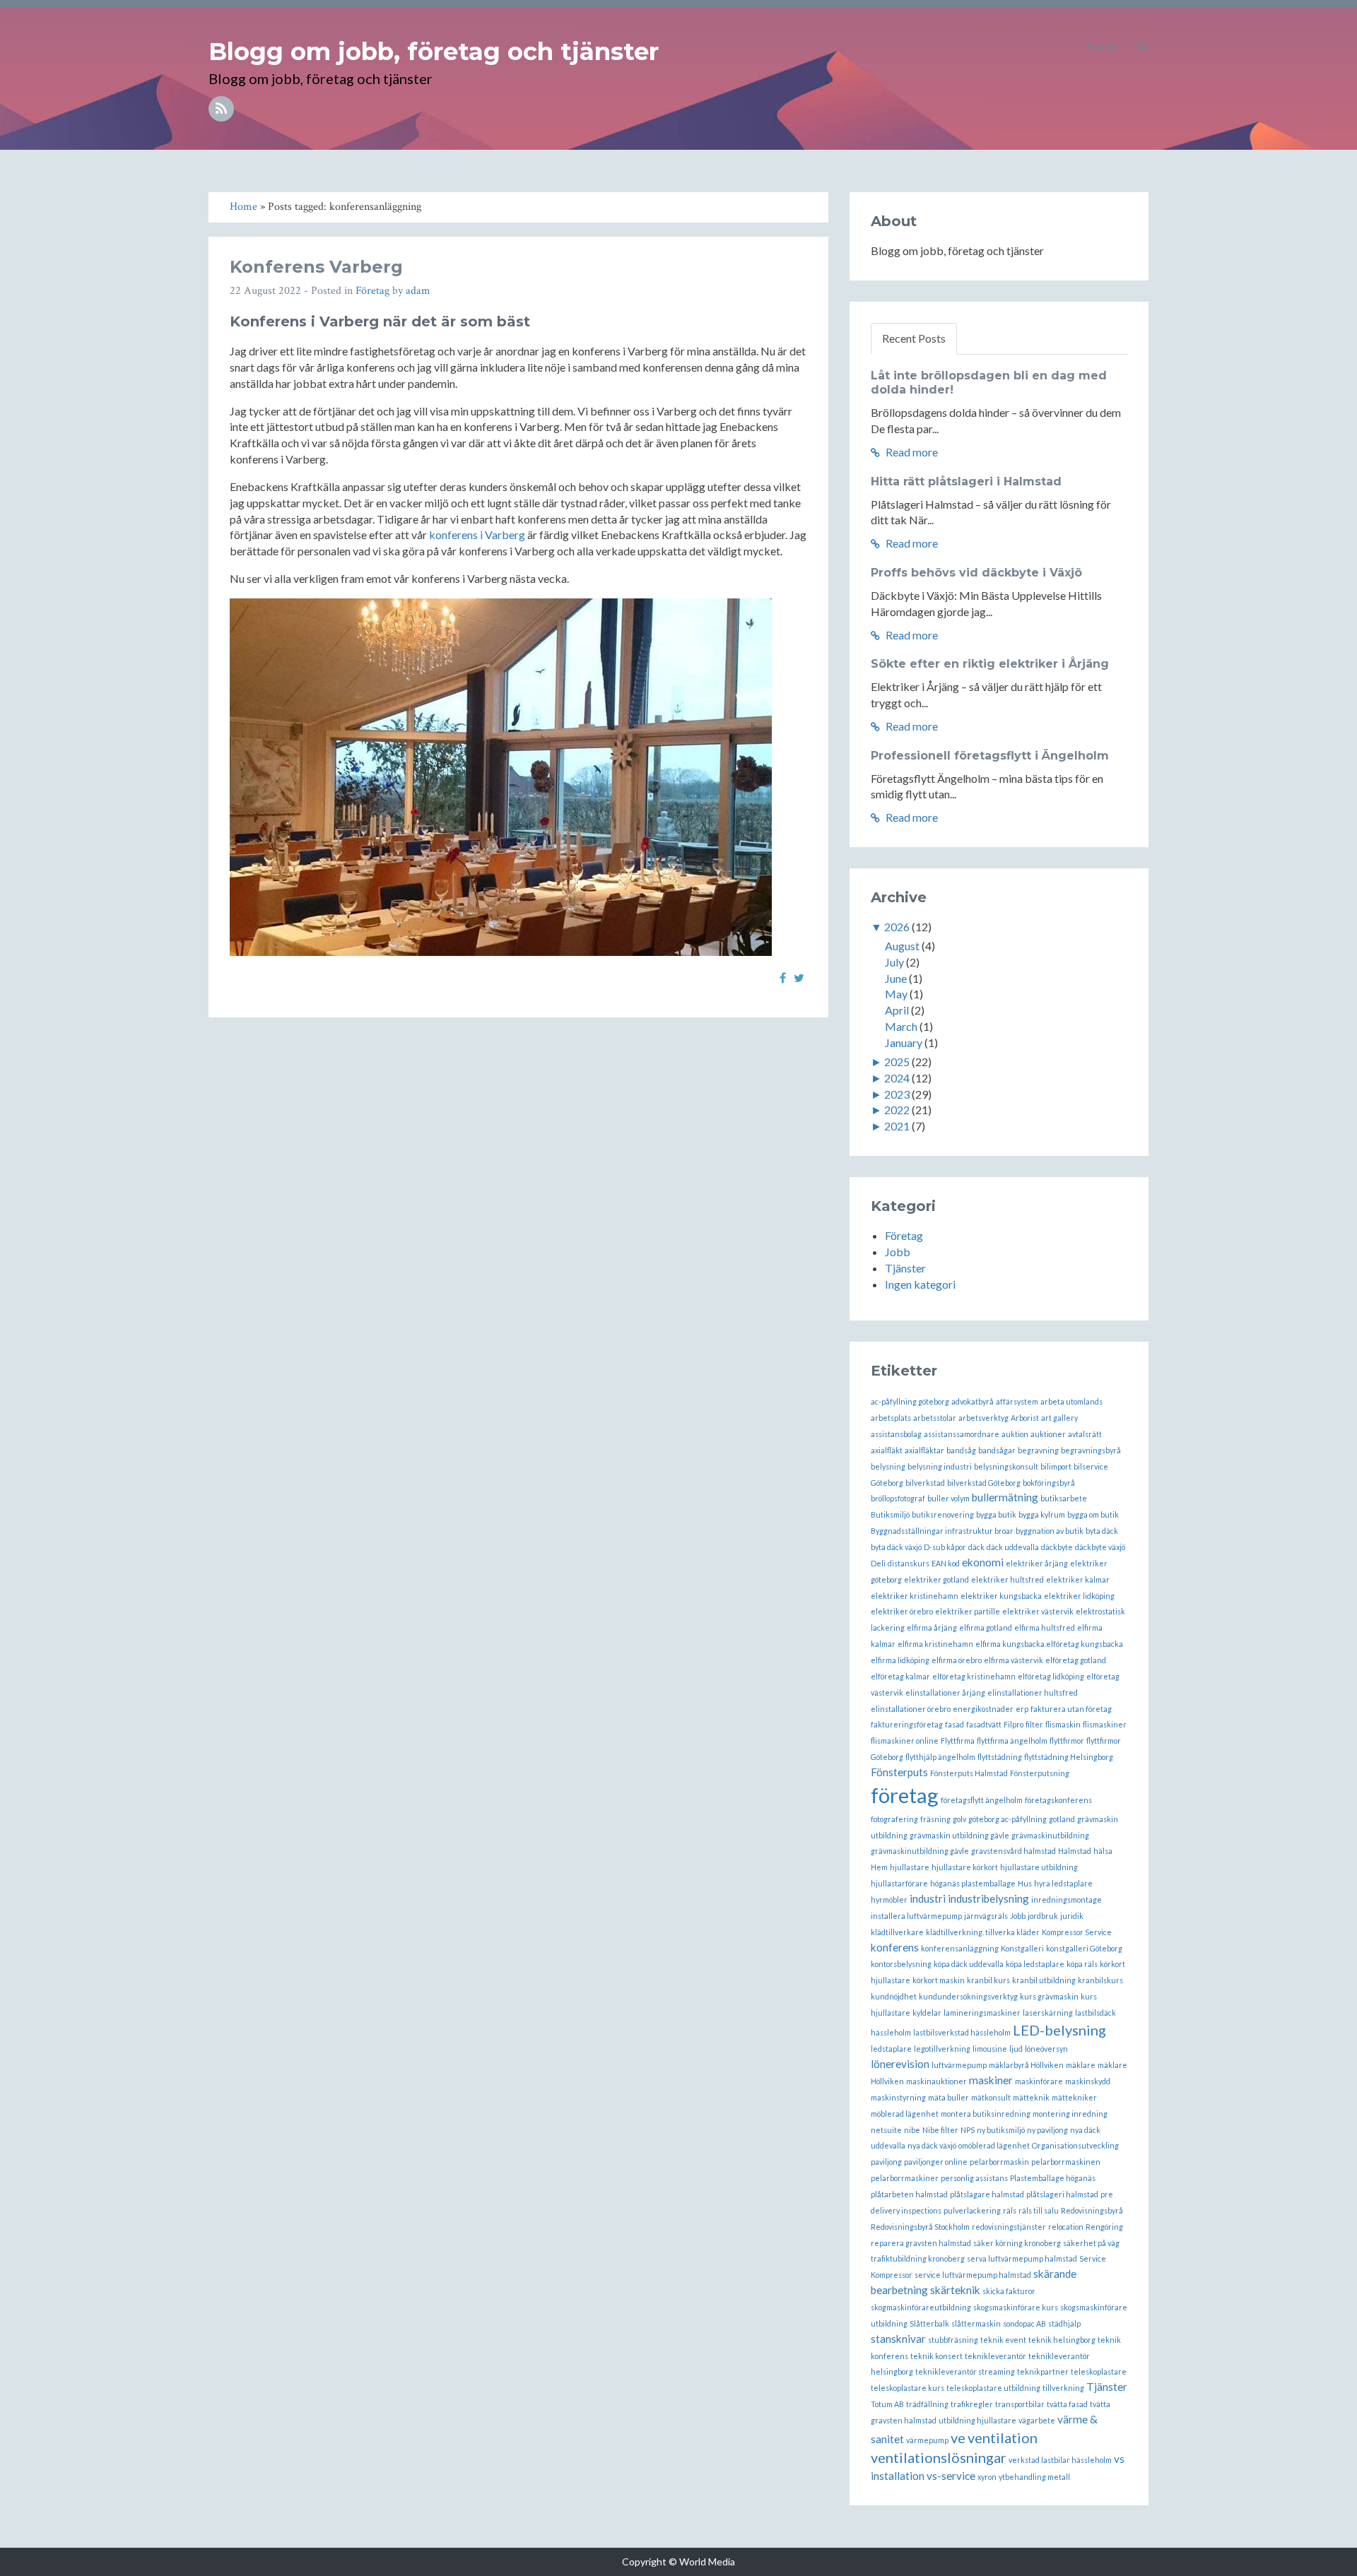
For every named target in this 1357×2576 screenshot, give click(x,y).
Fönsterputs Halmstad (969, 1773)
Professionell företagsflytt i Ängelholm (990, 756)
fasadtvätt (984, 1724)
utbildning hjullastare (977, 2420)
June (896, 978)
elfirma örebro (957, 1660)
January (904, 1042)
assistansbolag (896, 1434)
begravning (1038, 1450)
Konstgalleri (1022, 1948)
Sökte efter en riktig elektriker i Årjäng (990, 664)
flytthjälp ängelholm (940, 1757)
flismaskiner (1105, 1724)
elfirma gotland (986, 1627)
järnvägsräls (986, 1916)
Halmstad (1075, 1851)
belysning (888, 1466)
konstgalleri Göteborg (1084, 1948)
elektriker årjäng (1037, 1563)
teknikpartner (1043, 2371)
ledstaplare (891, 2049)
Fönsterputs (899, 1772)
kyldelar (927, 2013)
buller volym (948, 1498)
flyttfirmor (1067, 1741)
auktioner (1048, 1434)
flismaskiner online (905, 1741)
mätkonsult (991, 2097)
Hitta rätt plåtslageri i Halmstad (966, 481)
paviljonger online (936, 2162)
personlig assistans (974, 2178)
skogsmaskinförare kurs (1016, 2307)
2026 (897, 927)
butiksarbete (1064, 1498)
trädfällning (927, 2404)
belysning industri (940, 1466)
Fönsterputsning (1040, 1773)
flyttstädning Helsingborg (1069, 1757)
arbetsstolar (935, 1418)
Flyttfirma (958, 1741)
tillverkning (1063, 2388)
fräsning (935, 1819)
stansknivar (898, 2339)
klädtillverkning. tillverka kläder (983, 1932)
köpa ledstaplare (1035, 1964)
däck (976, 1547)
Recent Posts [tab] (914, 338)
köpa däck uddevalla (969, 1964)
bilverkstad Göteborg (984, 1483)
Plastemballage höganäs (1053, 2178)
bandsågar (997, 1450)
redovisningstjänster (1009, 2227)
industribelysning (988, 1898)
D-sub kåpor (945, 1547)
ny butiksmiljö (1001, 2130)
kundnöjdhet (894, 1996)
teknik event (1003, 2340)
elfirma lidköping (900, 1660)
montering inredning (1070, 2114)
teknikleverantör (995, 2356)
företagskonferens (1058, 1800)
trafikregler (972, 2404)
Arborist (1025, 1418)
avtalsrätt (1085, 1434)
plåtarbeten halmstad (909, 2194)
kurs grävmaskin (1049, 1996)
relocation (1066, 2227)
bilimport (1056, 1466)
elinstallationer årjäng (945, 1692)
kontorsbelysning (901, 1964)
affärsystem (1017, 1401)
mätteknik (1031, 2097)
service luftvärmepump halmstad (973, 2275)
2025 (897, 1062)
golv (959, 1819)
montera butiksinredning (986, 2114)
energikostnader (983, 1709)
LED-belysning (1059, 2030)
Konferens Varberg (316, 267)
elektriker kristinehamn (915, 1596)
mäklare (1081, 2065)
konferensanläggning (960, 1948)
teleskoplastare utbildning (993, 2388)
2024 (897, 1078)
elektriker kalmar (1078, 1579)
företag (905, 1795)
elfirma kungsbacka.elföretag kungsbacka (1049, 1644)
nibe (912, 2130)
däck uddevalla (1013, 1547)
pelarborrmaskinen (1066, 2162)
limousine (990, 2049)
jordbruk (1043, 1916)
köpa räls (1082, 1964)
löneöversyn (1046, 2049)
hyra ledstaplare (1063, 1883)
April (897, 1010)
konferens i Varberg (477, 534)
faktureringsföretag (907, 1724)
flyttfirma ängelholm (1012, 1741)
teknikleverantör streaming (965, 2371)
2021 (897, 1126)
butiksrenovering (943, 1514)
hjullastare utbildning (1039, 1867)
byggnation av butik (1050, 1531)
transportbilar (1020, 2404)
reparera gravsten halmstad (921, 2243)
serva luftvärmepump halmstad (1022, 2258)
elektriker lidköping (1079, 1596)
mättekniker (1074, 2097)
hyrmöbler (889, 1899)
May (896, 994)
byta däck (1102, 1531)
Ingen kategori (920, 1284)
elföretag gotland (1076, 1660)
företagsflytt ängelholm (982, 1800)
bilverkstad (925, 1483)
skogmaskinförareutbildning (921, 2307)
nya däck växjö (932, 2145)
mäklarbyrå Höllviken (1026, 2065)
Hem (879, 1867)
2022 (897, 1110)
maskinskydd (1088, 2081)
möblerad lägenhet (905, 2114)
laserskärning (1048, 2013)
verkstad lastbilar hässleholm (1060, 2460)
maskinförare (1039, 2081)
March (901, 1026)
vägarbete (1037, 2420)
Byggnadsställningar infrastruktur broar (942, 1531)
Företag (372, 291)
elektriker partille (968, 1611)
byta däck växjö (896, 1547)
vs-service (951, 2476)
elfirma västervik (1014, 1660)
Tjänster (905, 1268)
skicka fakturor (1009, 2291)
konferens (895, 1947)
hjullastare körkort (965, 1867)
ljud (1016, 2049)
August (902, 946)
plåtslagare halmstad (987, 2194)
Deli (878, 1563)
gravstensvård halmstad (1014, 1851)
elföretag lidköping (1051, 1676)
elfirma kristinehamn (935, 1644)
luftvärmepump (959, 2065)
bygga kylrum (1042, 1514)
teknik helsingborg (1062, 2340)
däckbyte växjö (1100, 1547)
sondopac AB (1024, 2323)
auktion (1015, 1434)
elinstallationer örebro (911, 1709)
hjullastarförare (899, 1883)
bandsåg (961, 1450)
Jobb (898, 1252)
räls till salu (1039, 2210)
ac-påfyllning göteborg (910, 1401)
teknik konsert (936, 2356)
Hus (1025, 1883)
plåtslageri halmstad (1062, 2194)
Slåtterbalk (929, 2323)
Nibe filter (940, 2130)
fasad (954, 1724)
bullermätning (1005, 1497)
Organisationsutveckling (1075, 2145)
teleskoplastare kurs (907, 2388)
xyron (987, 2477)
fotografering (894, 1819)
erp (1022, 1709)
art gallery (1059, 1418)
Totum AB (887, 2404)
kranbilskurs (1100, 1980)
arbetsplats (891, 1418)
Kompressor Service (1077, 1932)
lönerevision (900, 2064)
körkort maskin (939, 1980)
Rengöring (1104, 2227)
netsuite (886, 2130)
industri (928, 1898)
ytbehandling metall (1034, 2477)
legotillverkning (942, 2049)
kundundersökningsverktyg (968, 1996)
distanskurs (909, 1563)
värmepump (927, 2440)
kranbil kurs (988, 1980)
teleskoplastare (1099, 2371)
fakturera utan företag (1071, 1709)
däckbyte (1057, 1547)
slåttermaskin (976, 2323)
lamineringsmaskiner (982, 2013)
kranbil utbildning (1044, 1980)
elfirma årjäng (932, 1627)
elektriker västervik (1038, 1611)
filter (1034, 1724)
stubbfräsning (953, 2340)
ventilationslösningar (939, 2457)
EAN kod (946, 1563)
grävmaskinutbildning (1050, 1835)
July (894, 962)
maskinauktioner (936, 2081)
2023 (897, 1094)
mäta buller (948, 2097)
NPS (968, 2130)
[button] (1143, 46)
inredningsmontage (1067, 1899)
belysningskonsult (1006, 1466)
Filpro (1014, 1724)
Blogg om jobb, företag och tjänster (434, 52)
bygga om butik (1093, 1514)
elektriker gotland (936, 1579)
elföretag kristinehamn (974, 1676)
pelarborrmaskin (999, 2162)
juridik (1072, 1916)
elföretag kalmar (900, 1676)
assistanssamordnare (962, 1434)
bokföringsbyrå (1049, 1483)
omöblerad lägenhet (994, 2145)
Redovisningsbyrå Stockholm (920, 2227)
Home (1102, 46)
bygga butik (996, 1514)
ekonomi (983, 1562)
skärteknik (955, 2290)
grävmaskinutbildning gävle (920, 1851)
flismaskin (1063, 1724)
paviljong (886, 2162)
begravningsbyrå (1091, 1450)
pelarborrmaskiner (905, 2178)
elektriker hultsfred (1008, 1579)
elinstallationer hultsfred (1033, 1692)
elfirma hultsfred (1045, 1627)
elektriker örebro (902, 1611)
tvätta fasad (1067, 2404)
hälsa (1103, 1851)
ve (958, 2438)
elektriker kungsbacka (1001, 1596)
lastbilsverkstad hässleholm (962, 2032)
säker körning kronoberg (1017, 2243)
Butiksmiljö (890, 1514)
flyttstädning (1000, 1757)
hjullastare (910, 1867)
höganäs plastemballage (973, 1883)
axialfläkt (887, 1450)
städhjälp (1064, 2323)
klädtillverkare (897, 1932)
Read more (911, 452)
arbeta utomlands (1071, 1401)
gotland (1062, 1819)
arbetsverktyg (983, 1418)
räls (1010, 2210)
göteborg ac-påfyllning (1008, 1819)
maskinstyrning (898, 2097)
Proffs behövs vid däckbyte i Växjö (976, 573)
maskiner (991, 2080)
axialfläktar (924, 1450)
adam (418, 291)
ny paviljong (1047, 2130)
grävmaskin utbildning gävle (959, 1835)
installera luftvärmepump (916, 1916)
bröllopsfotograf (898, 1498)
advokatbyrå (973, 1401)
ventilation (1003, 2438)
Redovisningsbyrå (1092, 2210)
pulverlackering (972, 2210)
